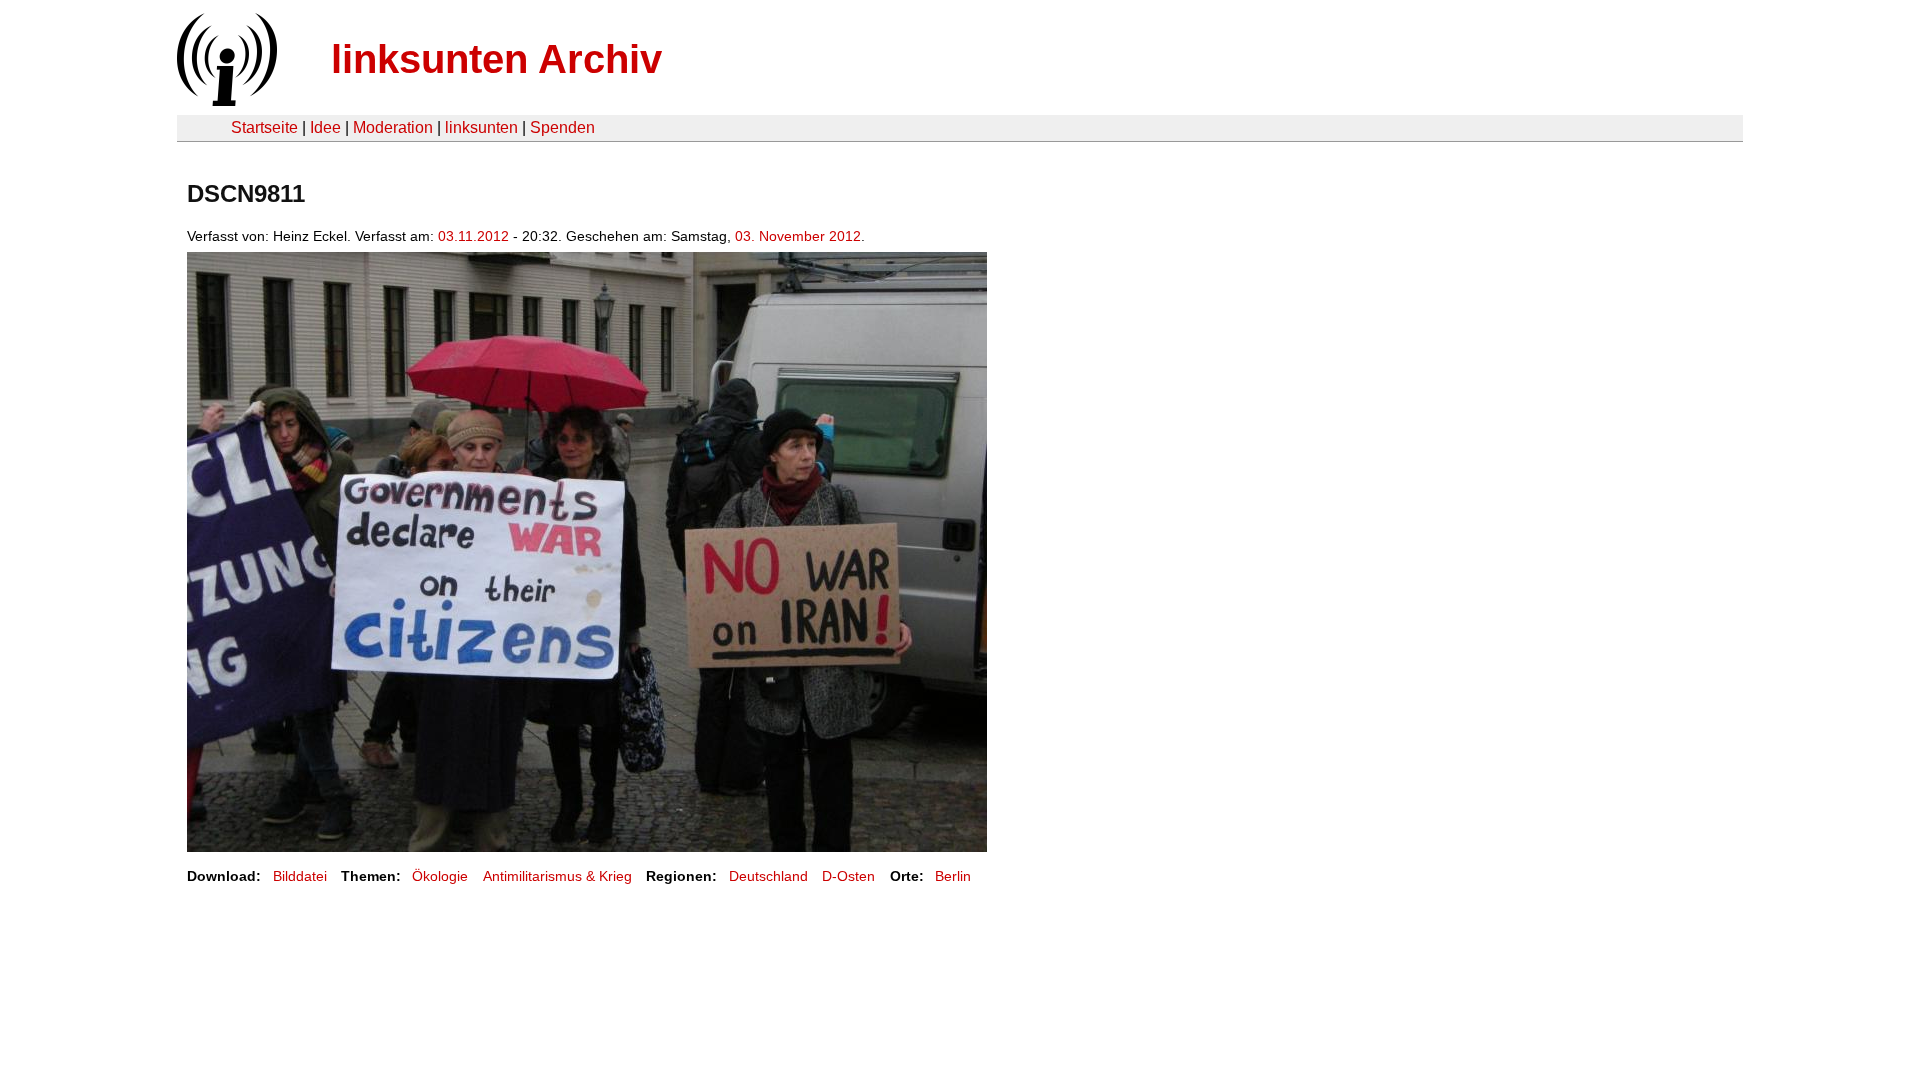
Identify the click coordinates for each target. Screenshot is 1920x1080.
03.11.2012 (473, 236)
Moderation (393, 127)
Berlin (953, 876)
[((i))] (225, 100)
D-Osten (848, 876)
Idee (325, 127)
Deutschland (768, 876)
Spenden (562, 127)
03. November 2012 (798, 236)
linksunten (481, 127)
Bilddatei (300, 876)
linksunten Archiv (496, 59)
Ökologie (440, 876)
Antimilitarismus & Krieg (557, 876)
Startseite (264, 127)
